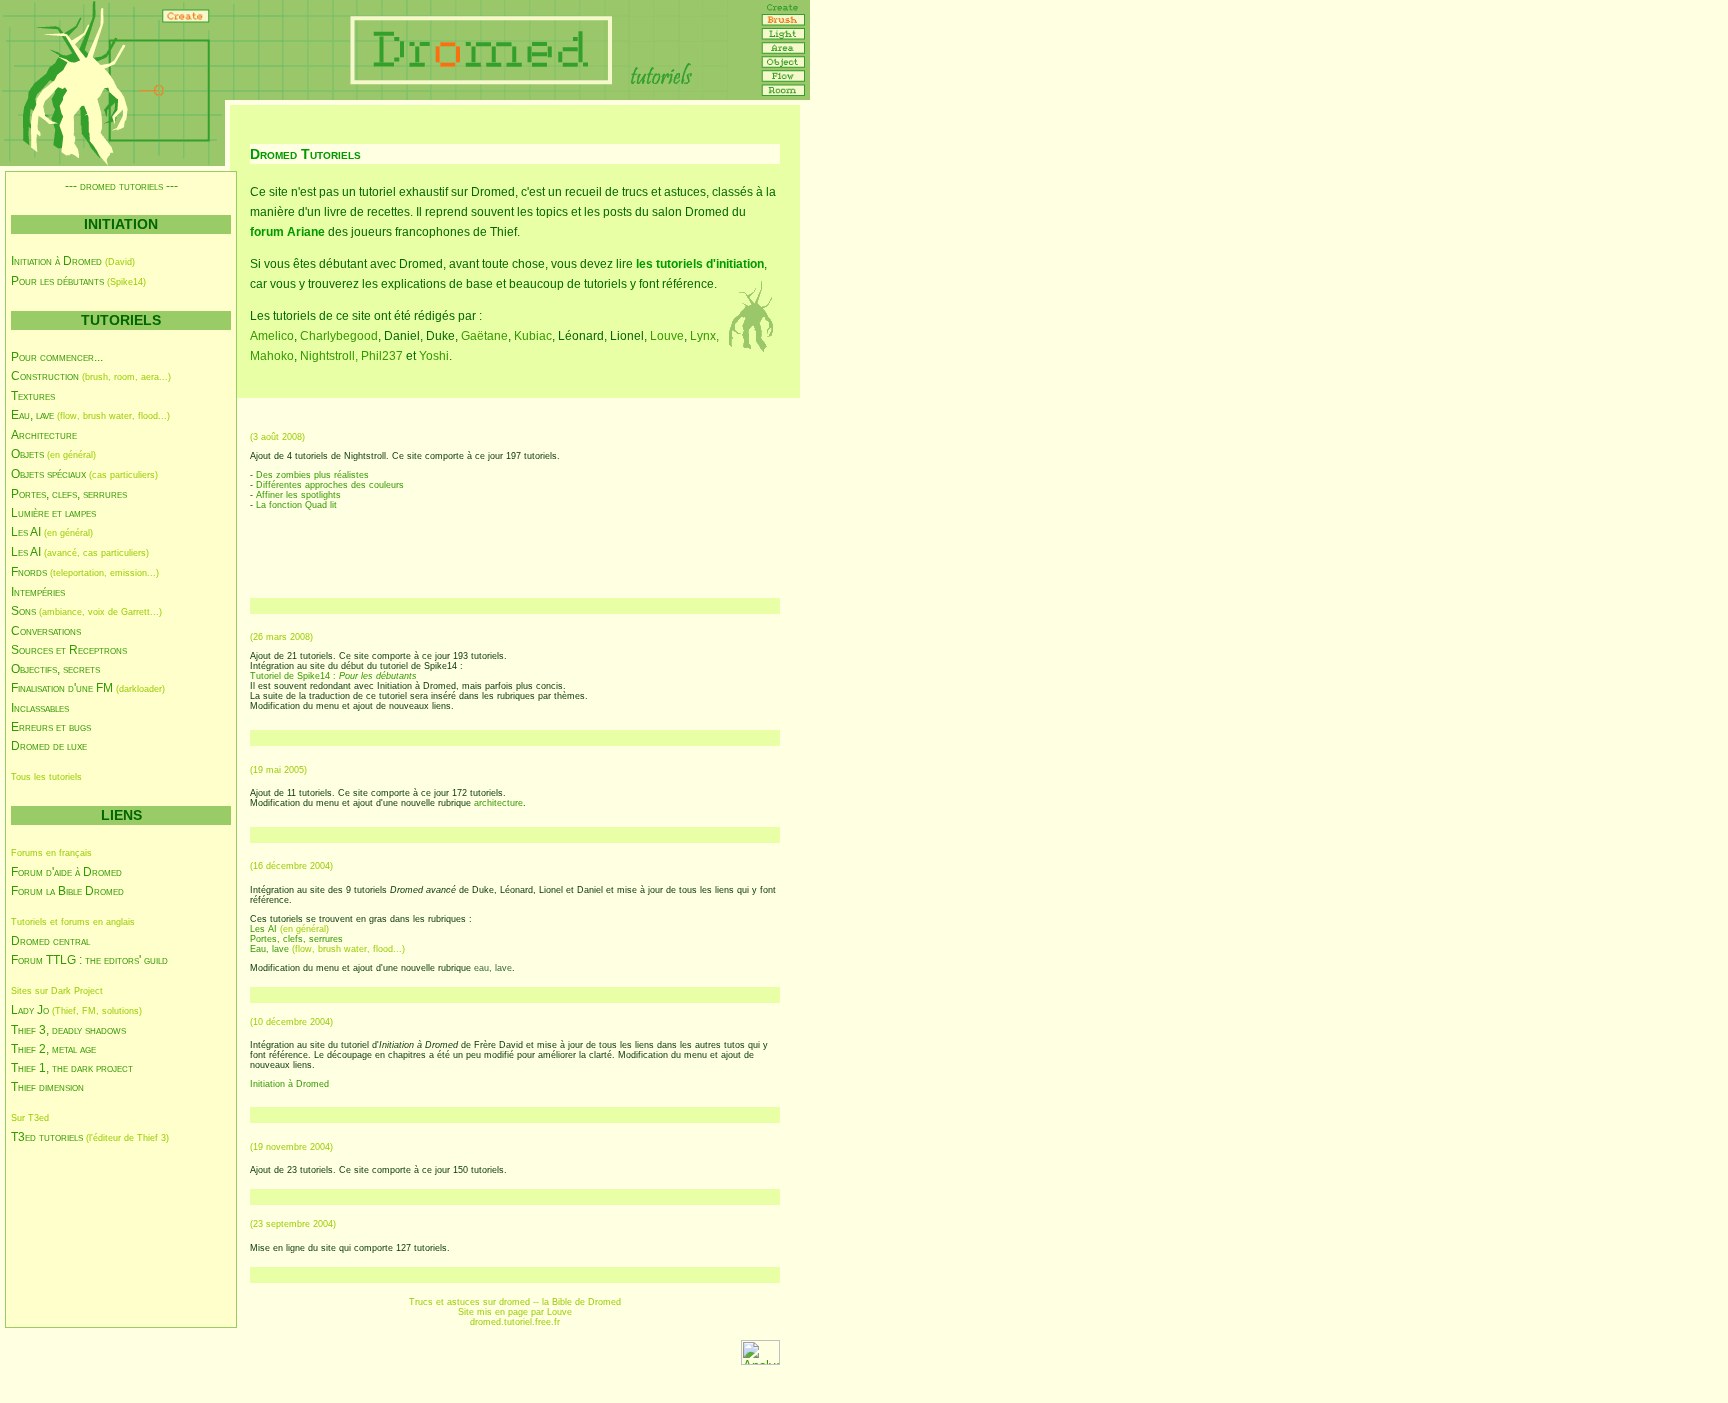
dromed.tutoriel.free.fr (515, 1322)
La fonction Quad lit (296, 505)
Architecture (44, 435)
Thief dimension (47, 1087)
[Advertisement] (101, 1235)
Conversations (46, 631)
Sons (23, 611)
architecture (498, 803)
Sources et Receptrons (69, 650)
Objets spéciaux (48, 474)
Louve (667, 336)
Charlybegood (339, 336)
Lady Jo (30, 1010)
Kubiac (533, 336)
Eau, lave (32, 415)
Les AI (26, 532)
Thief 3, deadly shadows (68, 1030)
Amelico (272, 336)
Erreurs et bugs (51, 727)
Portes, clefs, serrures (69, 494)
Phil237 (382, 356)
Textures (33, 396)
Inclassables (40, 708)
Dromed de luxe (49, 746)
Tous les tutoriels (46, 777)
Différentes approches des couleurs (330, 485)
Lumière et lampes (53, 513)
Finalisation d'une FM (62, 688)
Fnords (29, 572)
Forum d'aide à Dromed (66, 872)
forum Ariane (287, 232)
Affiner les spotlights (298, 495)
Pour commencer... (57, 357)
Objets (27, 454)
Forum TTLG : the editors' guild (89, 960)
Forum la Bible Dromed (67, 891)
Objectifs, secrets (55, 669)
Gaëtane (484, 336)
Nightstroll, (330, 356)
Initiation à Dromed (56, 261)
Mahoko (272, 356)
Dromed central (50, 941)
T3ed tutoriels (47, 1137)
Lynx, (704, 336)
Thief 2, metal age (53, 1049)
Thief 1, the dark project (72, 1068)
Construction (45, 376)
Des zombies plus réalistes (312, 475)
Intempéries (38, 592)
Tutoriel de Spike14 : (333, 676)
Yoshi (434, 356)
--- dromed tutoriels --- (121, 186)
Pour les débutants (57, 281)
